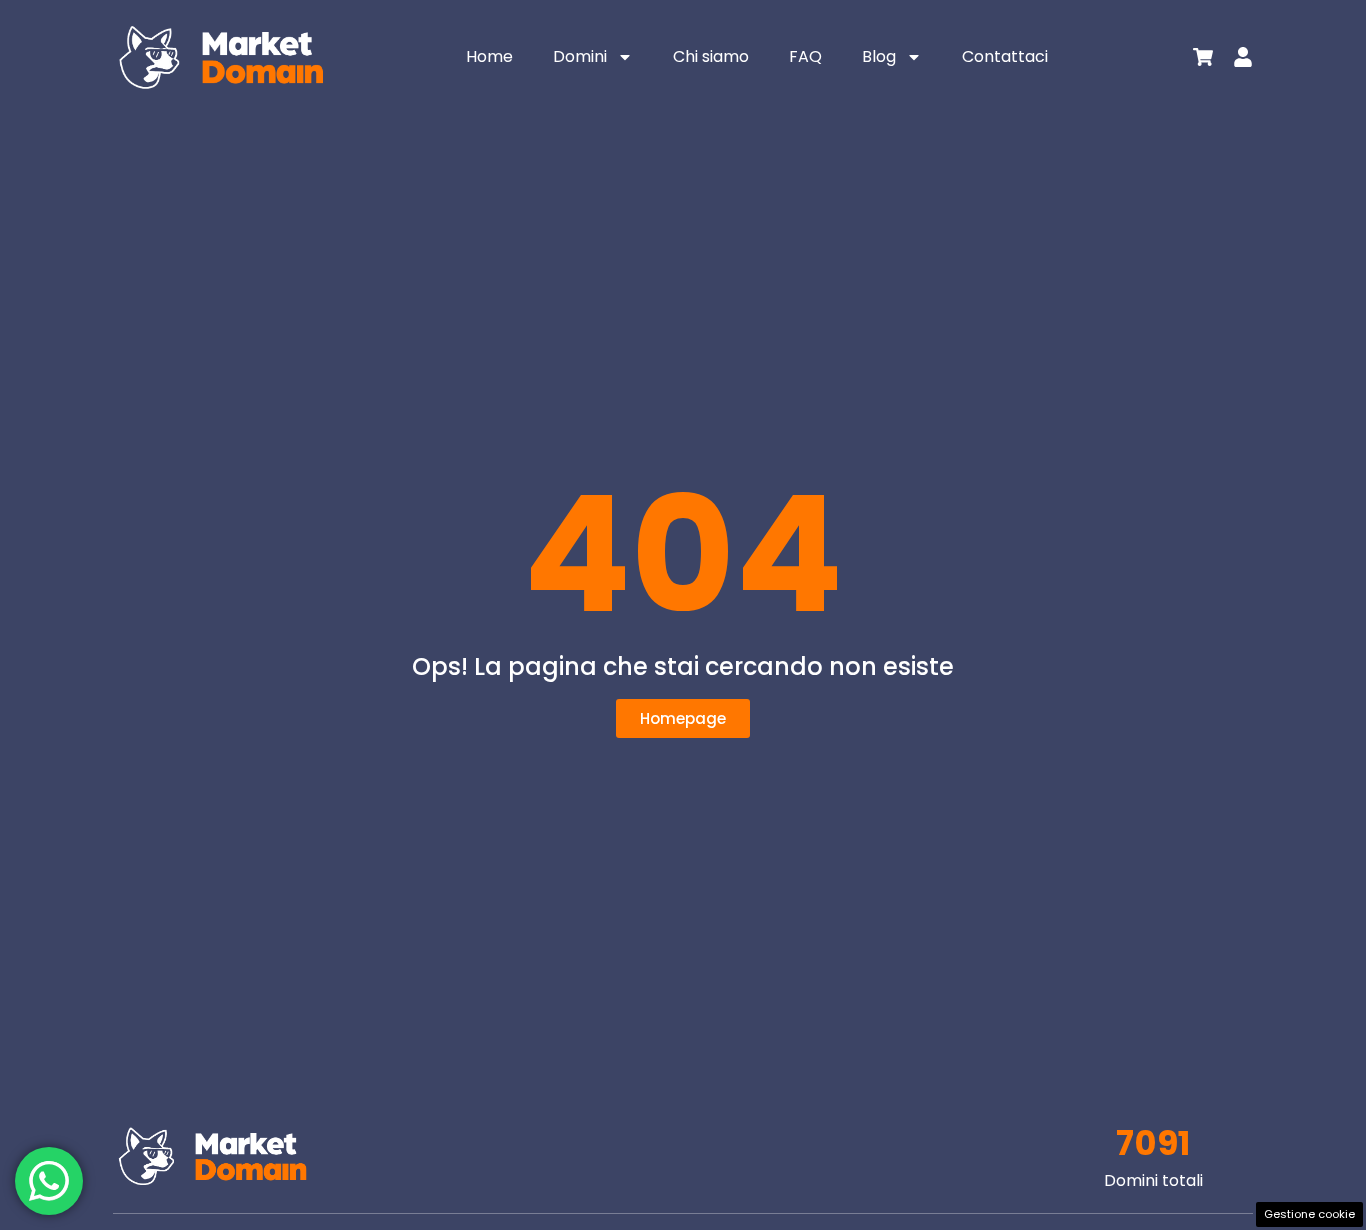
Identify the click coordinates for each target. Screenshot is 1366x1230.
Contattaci (1005, 56)
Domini (580, 56)
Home (489, 56)
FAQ (805, 56)
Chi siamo (711, 56)
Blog (879, 56)
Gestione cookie (1309, 1214)
